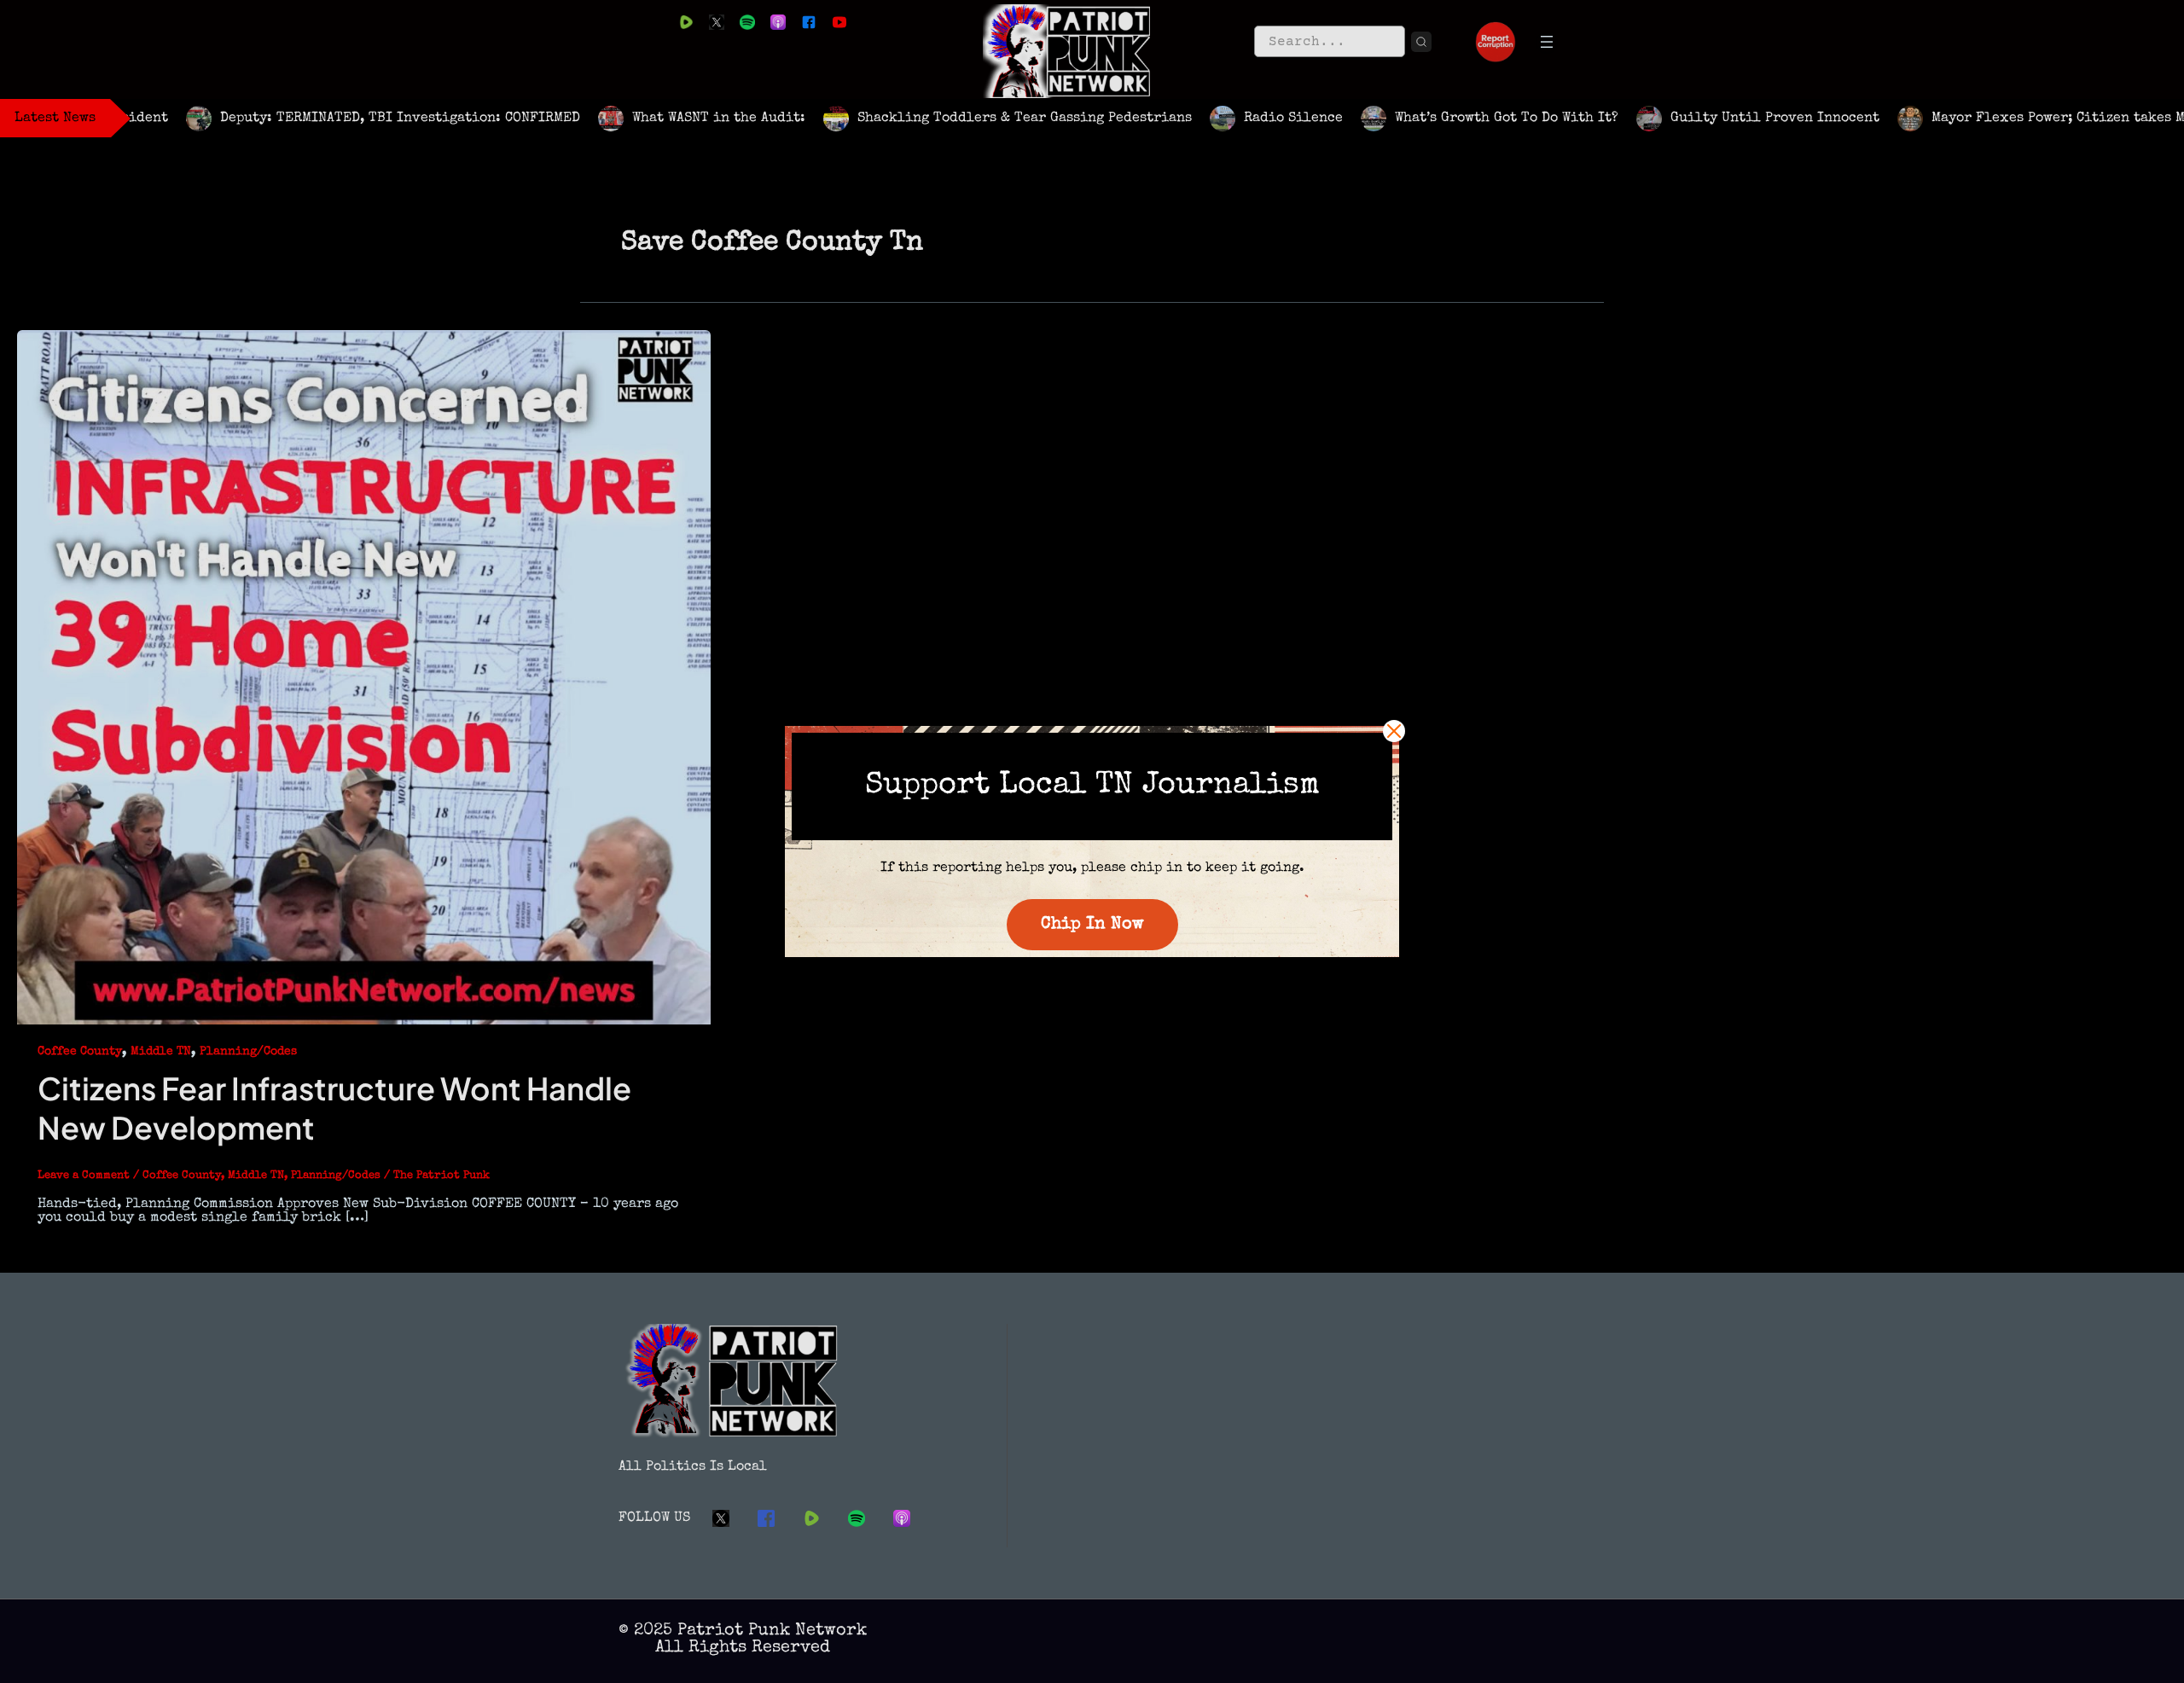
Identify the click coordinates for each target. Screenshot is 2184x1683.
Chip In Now (1092, 925)
